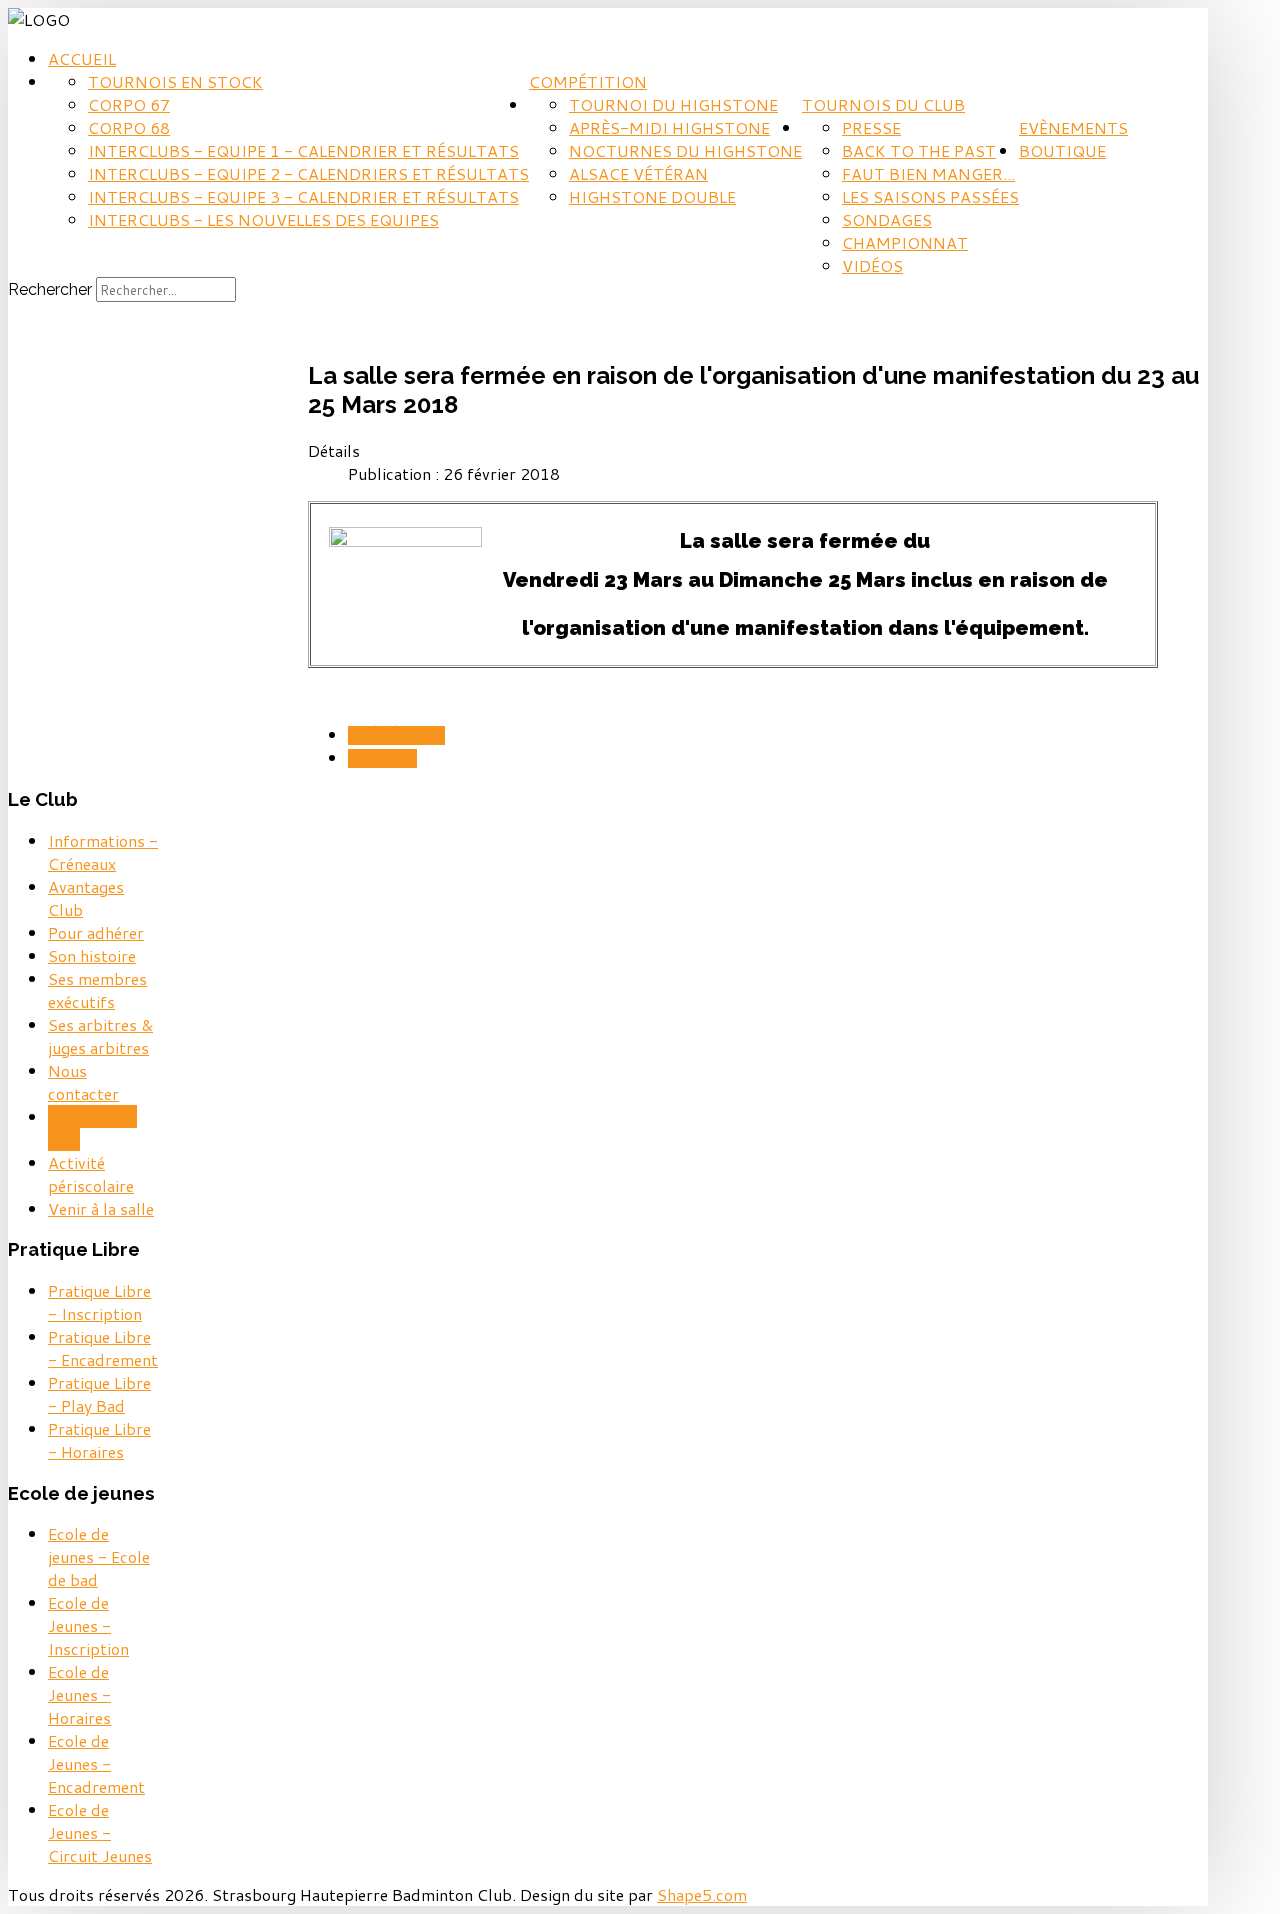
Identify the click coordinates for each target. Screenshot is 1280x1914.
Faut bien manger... (928, 173)
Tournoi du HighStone (673, 104)
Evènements (1073, 127)
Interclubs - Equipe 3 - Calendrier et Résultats (303, 196)
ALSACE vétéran (638, 173)
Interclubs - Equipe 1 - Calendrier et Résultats (303, 150)
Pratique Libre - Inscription (99, 1302)
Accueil (82, 58)
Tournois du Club (883, 104)
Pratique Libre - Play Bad (99, 1394)
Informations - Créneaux (103, 852)
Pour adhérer (96, 932)
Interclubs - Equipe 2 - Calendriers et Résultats (308, 173)
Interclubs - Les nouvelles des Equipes (263, 219)
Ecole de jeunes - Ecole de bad (99, 1556)
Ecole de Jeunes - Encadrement (96, 1763)
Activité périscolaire (91, 1174)
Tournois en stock (175, 81)
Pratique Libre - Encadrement (103, 1348)
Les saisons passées (930, 196)
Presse (871, 127)
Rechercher (50, 289)
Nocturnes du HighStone (685, 150)
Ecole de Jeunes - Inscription (88, 1625)
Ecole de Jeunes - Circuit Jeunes (100, 1832)
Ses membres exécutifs (97, 990)
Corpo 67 (129, 104)
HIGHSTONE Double (652, 196)
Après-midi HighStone (669, 127)
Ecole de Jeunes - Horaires (79, 1694)
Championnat (905, 242)
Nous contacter (83, 1082)
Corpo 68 (129, 127)
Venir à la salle (101, 1208)
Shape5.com (702, 1894)
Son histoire (92, 955)
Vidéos (872, 265)
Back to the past (919, 150)
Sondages (887, 219)
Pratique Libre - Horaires (99, 1440)
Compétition (588, 81)
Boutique (1062, 150)
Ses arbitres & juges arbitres (100, 1036)
